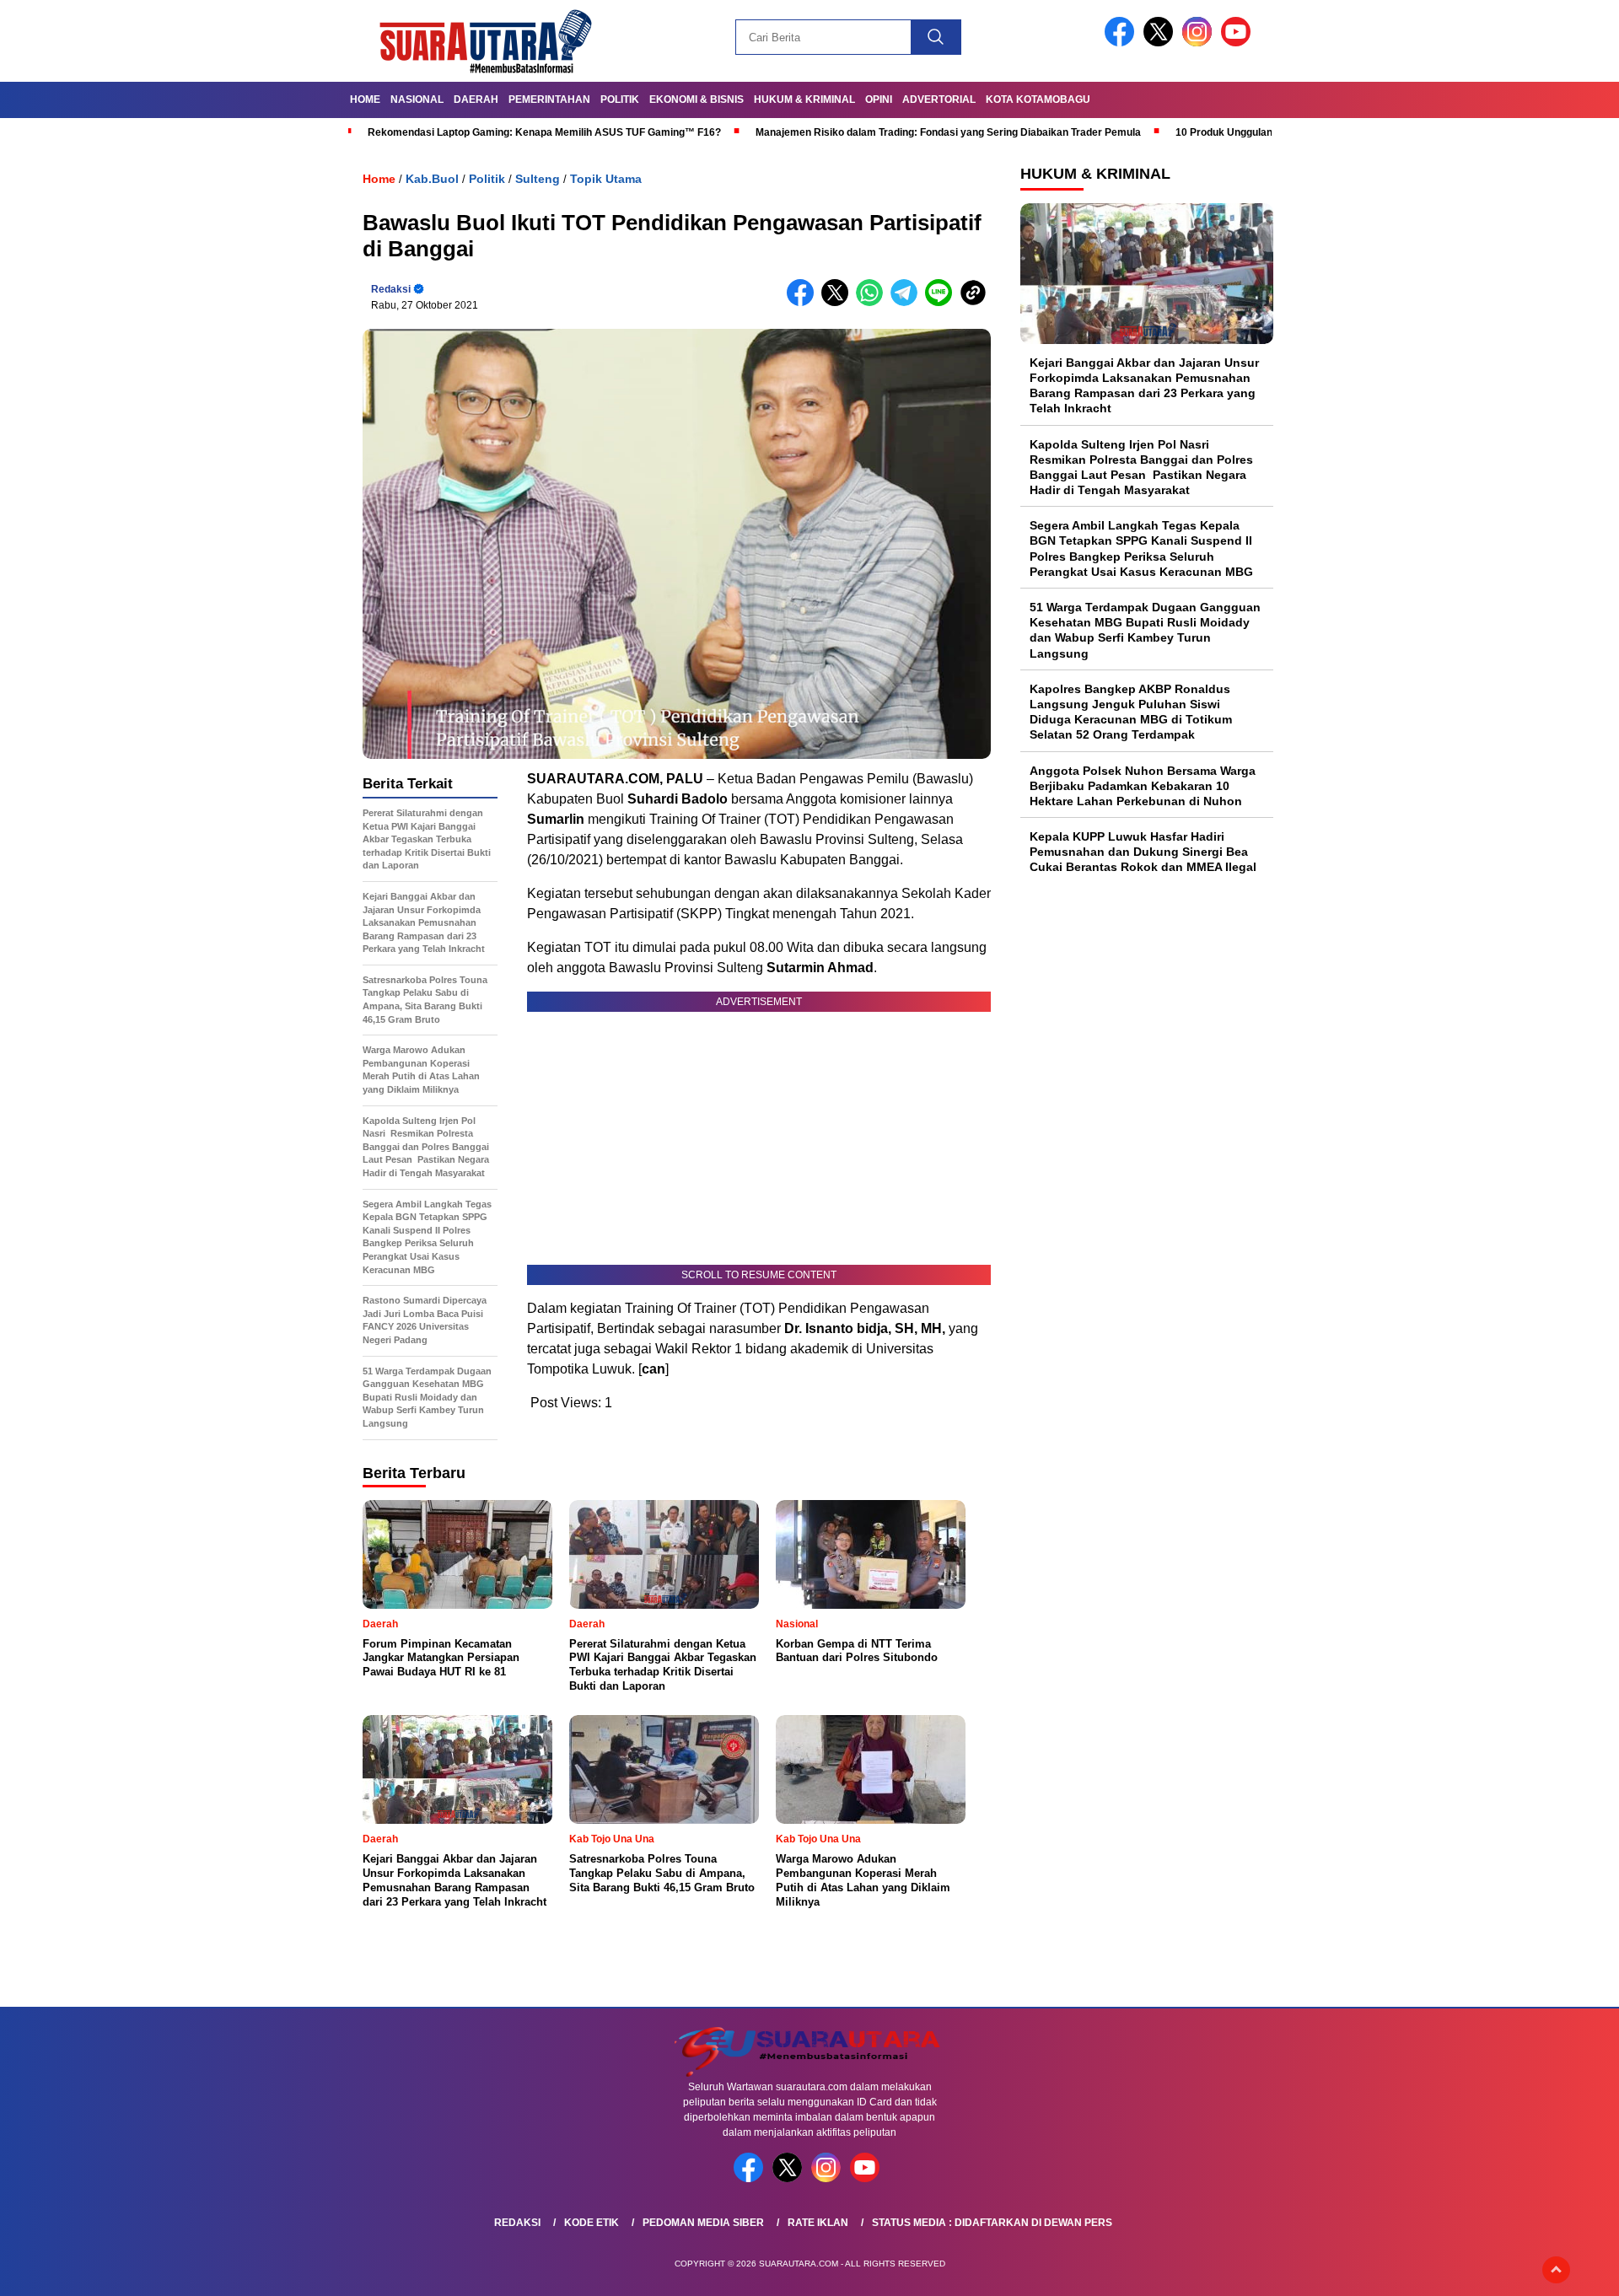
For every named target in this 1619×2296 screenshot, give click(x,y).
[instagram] (1200, 43)
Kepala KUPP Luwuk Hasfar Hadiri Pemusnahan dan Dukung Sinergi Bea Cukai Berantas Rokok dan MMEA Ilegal (1143, 852)
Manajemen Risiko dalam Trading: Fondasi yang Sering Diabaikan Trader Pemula (948, 132)
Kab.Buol (432, 179)
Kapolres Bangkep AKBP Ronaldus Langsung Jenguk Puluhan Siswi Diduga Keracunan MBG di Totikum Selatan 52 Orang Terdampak (1131, 712)
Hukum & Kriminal (804, 99)
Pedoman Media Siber (703, 2223)
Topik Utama (606, 179)
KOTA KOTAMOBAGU (1038, 99)
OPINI (879, 99)
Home (365, 99)
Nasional (417, 99)
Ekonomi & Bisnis (697, 99)
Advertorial (939, 99)
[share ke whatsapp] (873, 302)
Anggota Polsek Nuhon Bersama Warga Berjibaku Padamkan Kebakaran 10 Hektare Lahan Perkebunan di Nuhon (1143, 786)
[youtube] (1239, 43)
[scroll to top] (1556, 2270)
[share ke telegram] (908, 302)
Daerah (476, 99)
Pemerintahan (549, 99)
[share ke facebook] (804, 302)
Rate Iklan (818, 2223)
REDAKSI (517, 2223)
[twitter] (1161, 43)
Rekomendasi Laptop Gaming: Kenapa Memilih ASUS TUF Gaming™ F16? (544, 132)
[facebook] (1122, 43)
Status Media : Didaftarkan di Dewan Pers (992, 2223)
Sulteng (538, 179)
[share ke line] (942, 302)
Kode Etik (592, 2223)
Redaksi (391, 289)
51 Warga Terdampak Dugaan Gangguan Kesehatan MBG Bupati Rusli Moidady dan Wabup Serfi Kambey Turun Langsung (1145, 630)
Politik (620, 99)
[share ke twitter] (839, 302)
